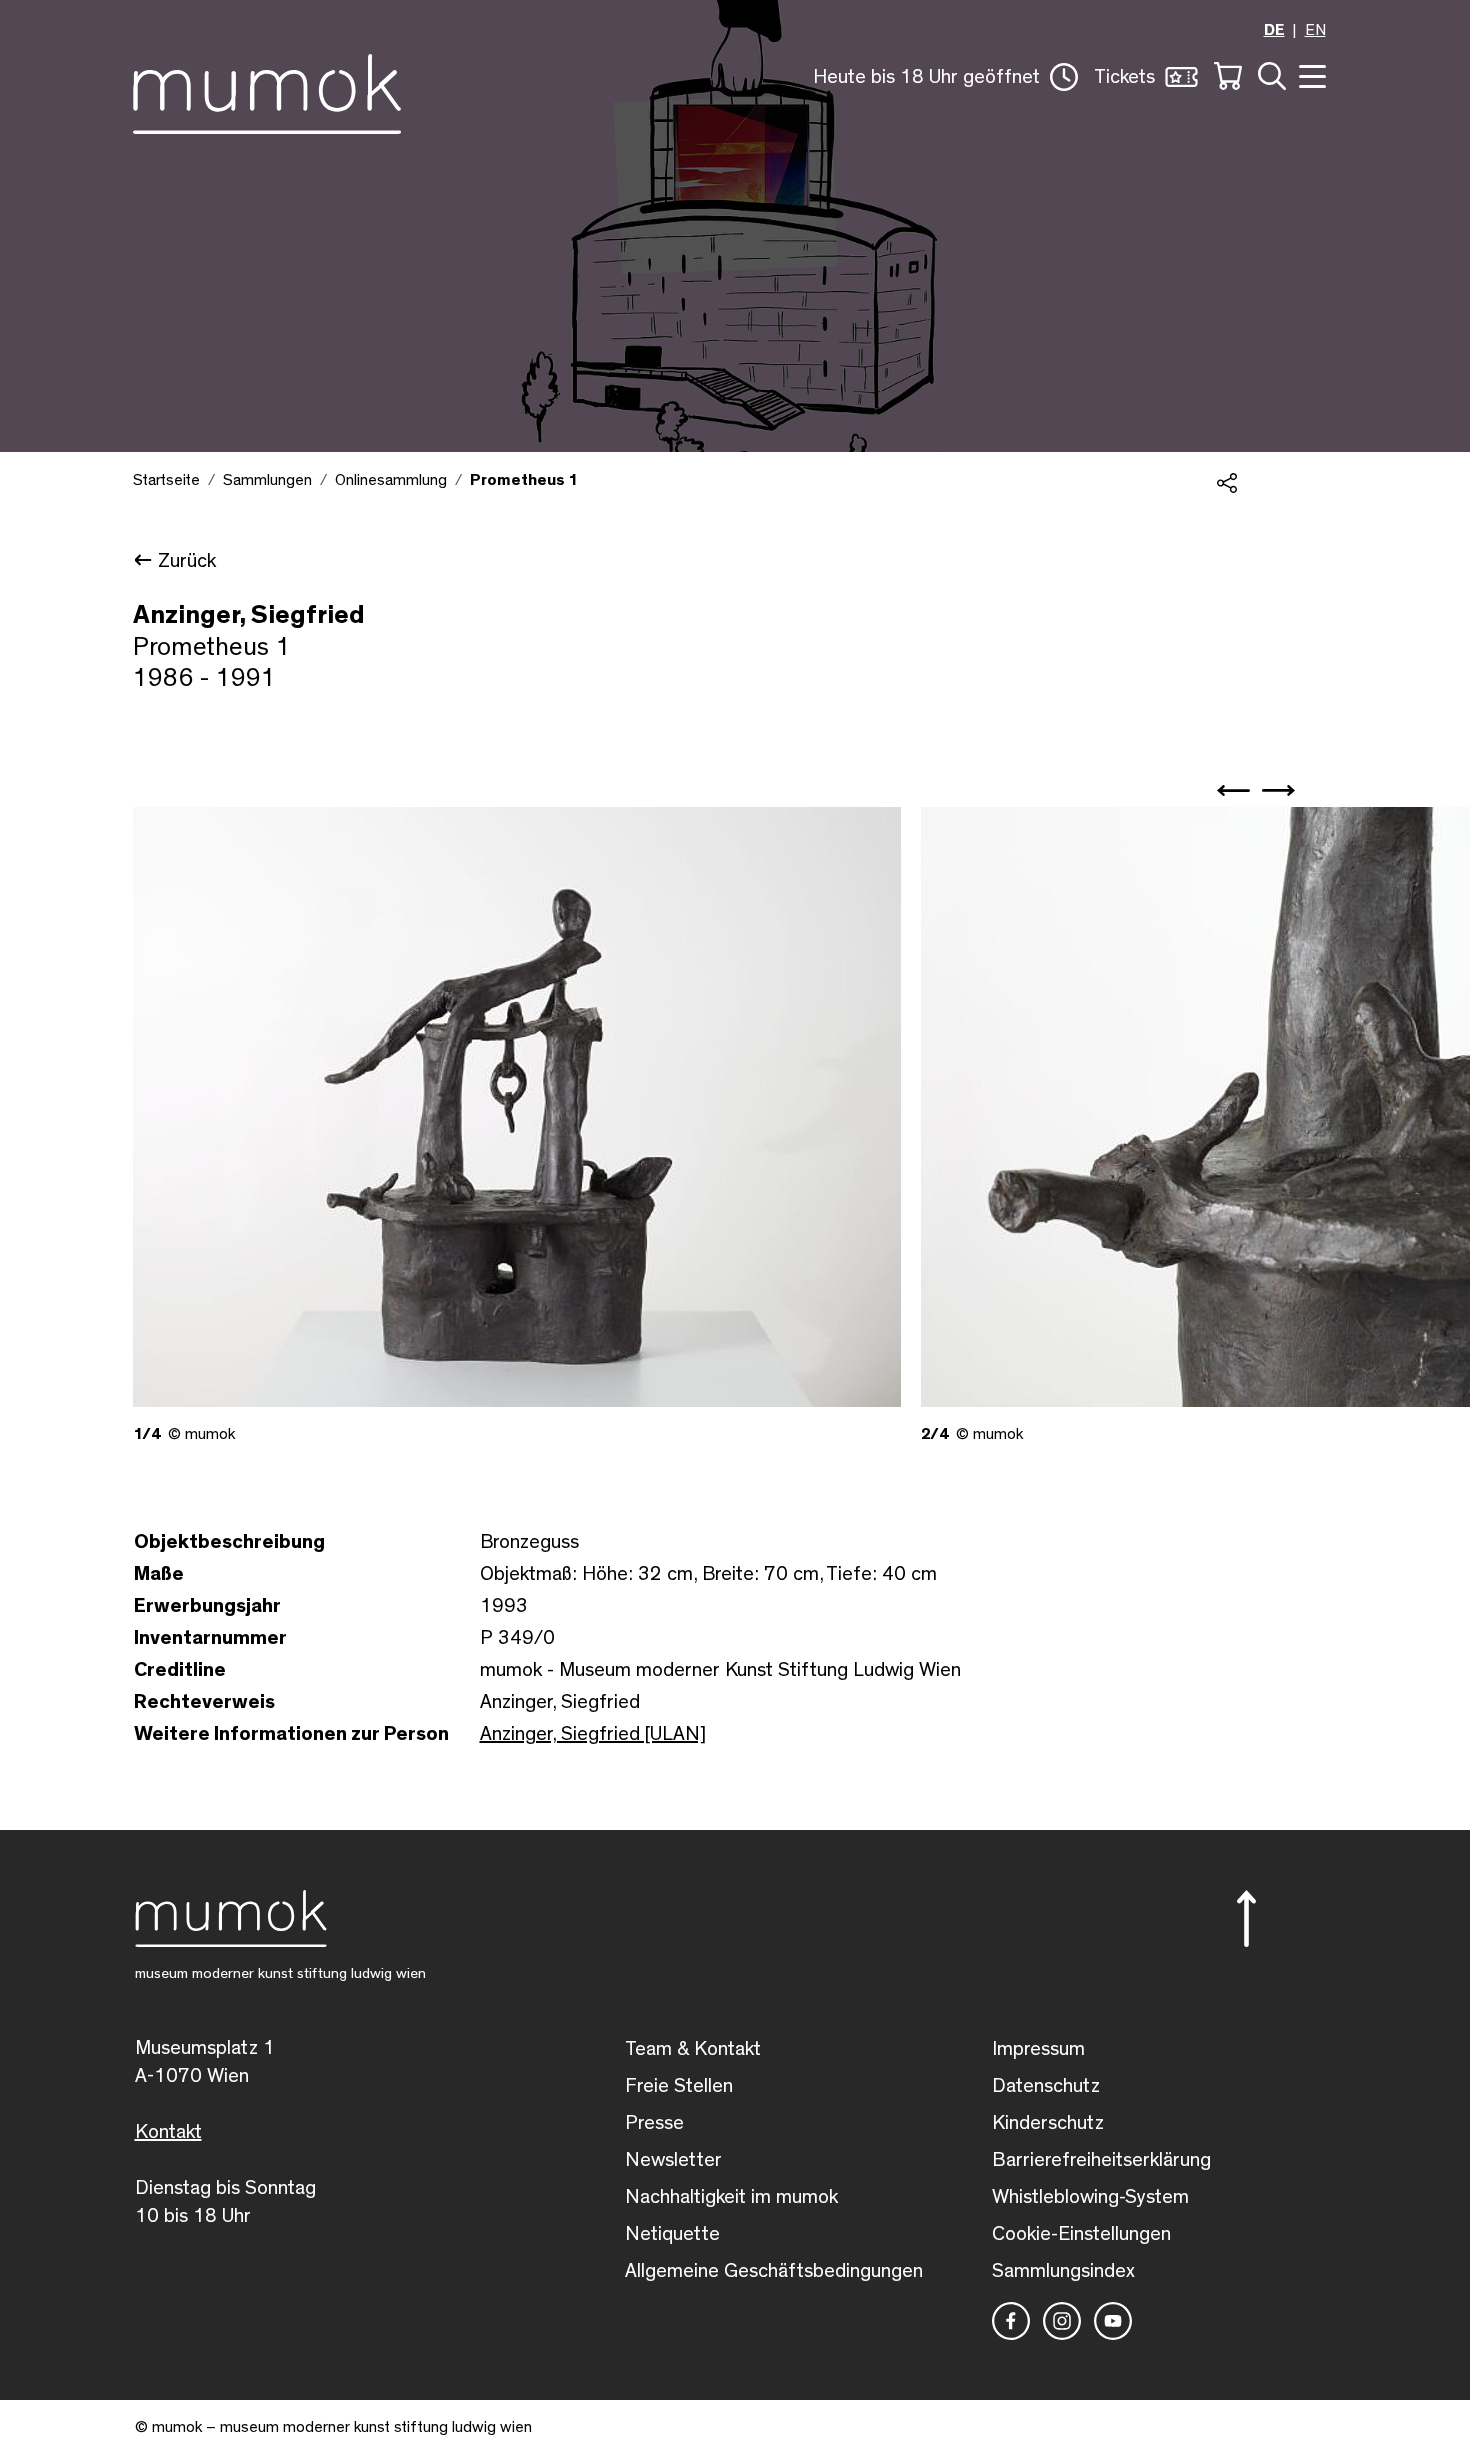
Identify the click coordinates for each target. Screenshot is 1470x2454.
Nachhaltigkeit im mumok (731, 2197)
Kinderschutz (1048, 2123)
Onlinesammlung (391, 480)
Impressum (1038, 2049)
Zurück (187, 561)
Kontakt (168, 2132)
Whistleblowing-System (1090, 2197)
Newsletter (673, 2160)
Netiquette (672, 2234)
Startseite (166, 480)
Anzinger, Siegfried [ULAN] (593, 1734)
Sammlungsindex (1063, 2271)
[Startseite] (267, 90)
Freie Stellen (679, 2086)
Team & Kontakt (693, 2049)
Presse (654, 2123)
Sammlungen (267, 480)
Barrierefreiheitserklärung (1101, 2160)
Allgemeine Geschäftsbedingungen (774, 2271)
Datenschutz (1046, 2086)
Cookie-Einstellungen (1081, 2234)
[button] (945, 77)
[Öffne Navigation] (1310, 74)
